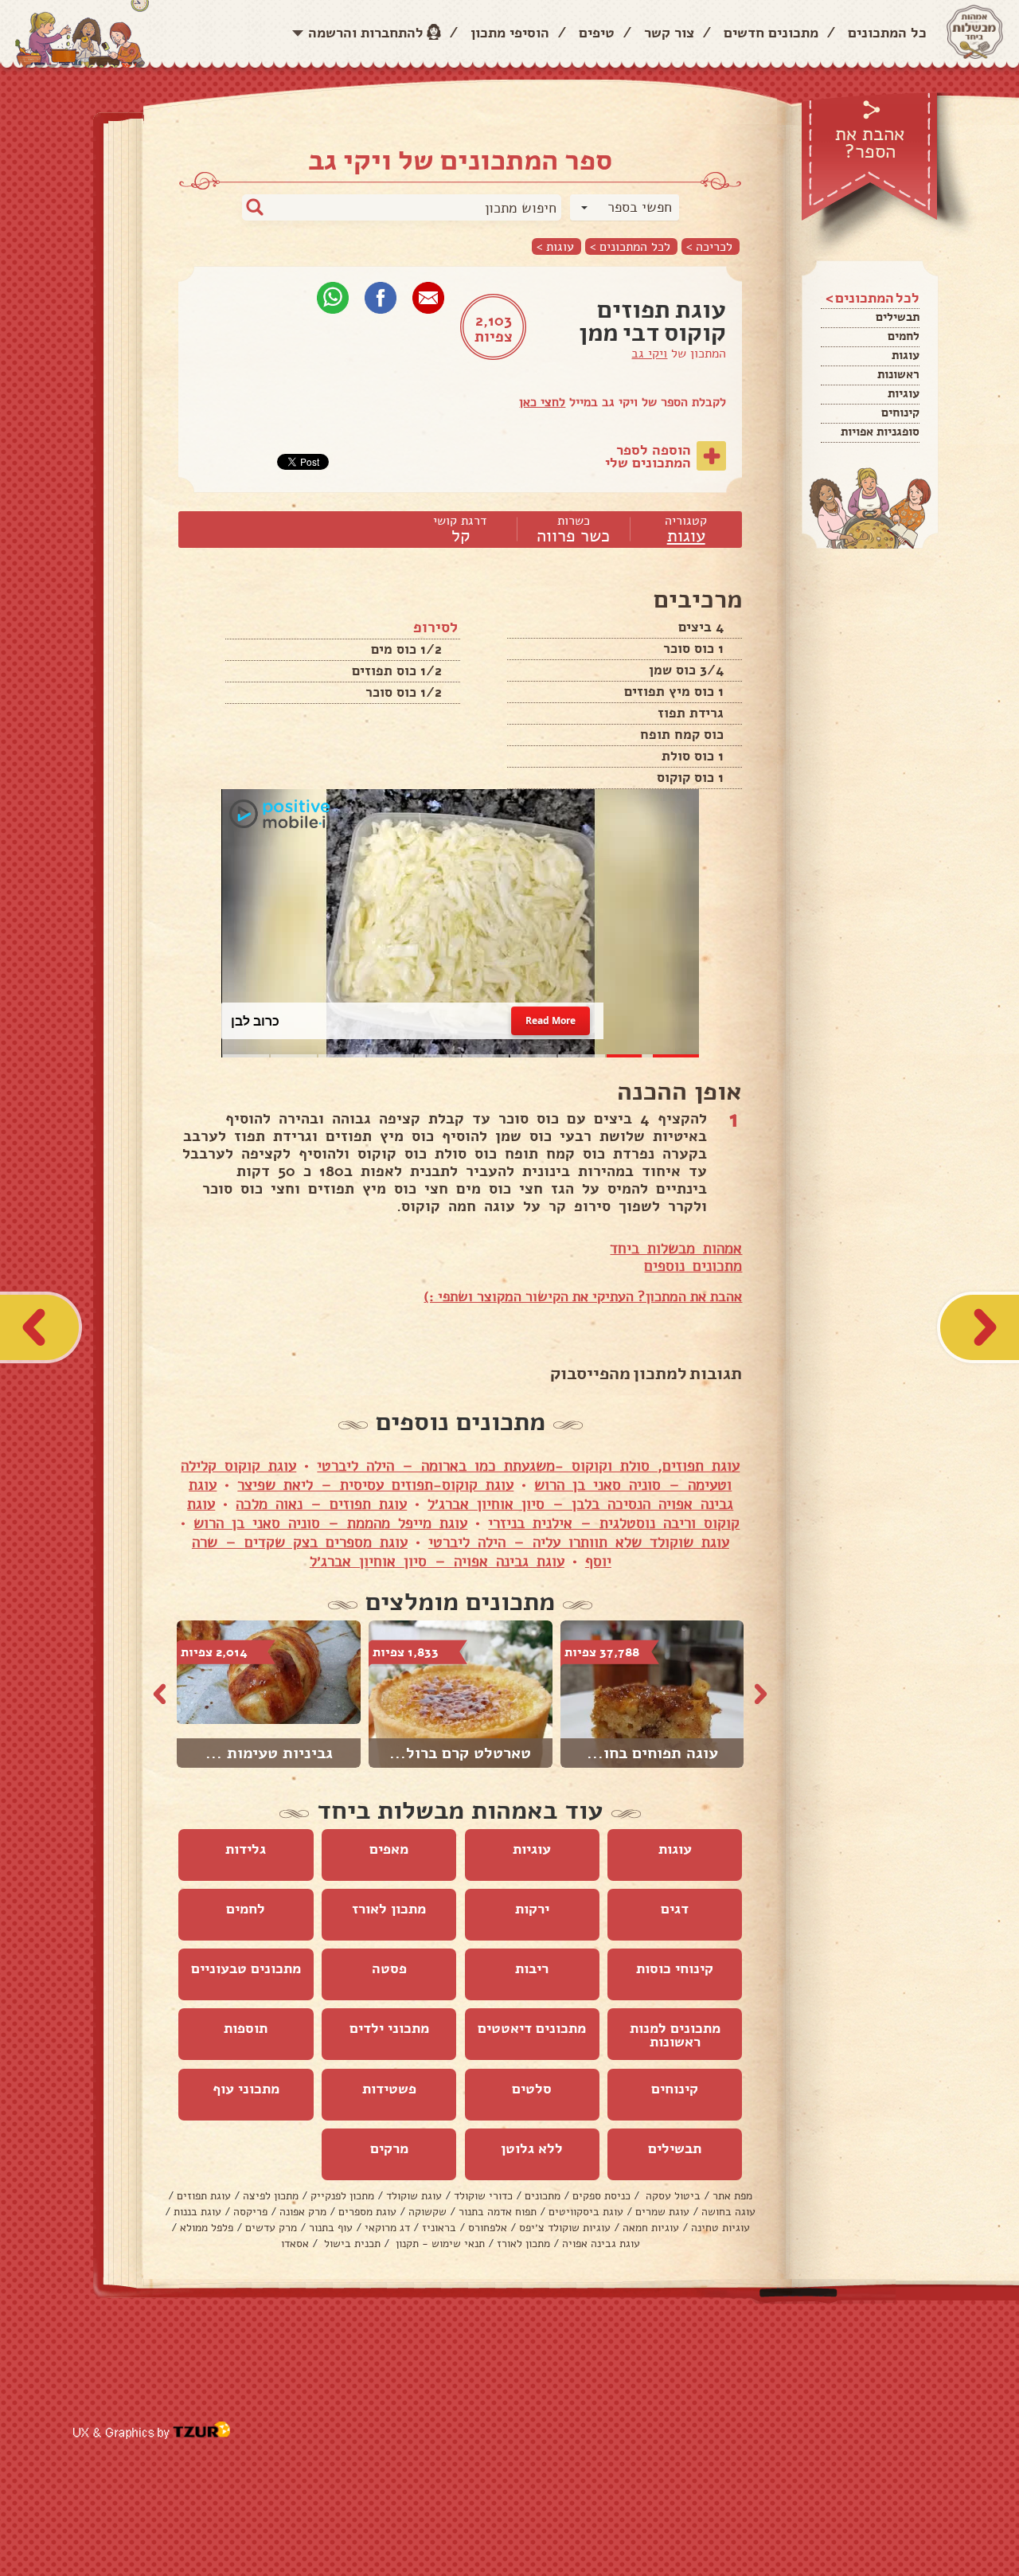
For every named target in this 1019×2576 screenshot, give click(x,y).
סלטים (532, 2089)
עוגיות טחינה (720, 2228)
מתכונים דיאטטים (532, 2028)
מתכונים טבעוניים (246, 1968)
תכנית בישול (351, 2244)
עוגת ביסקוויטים (586, 2212)
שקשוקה (428, 2212)
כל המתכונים (887, 33)
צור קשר (669, 33)
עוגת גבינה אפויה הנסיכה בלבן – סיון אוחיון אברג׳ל (461, 1495)
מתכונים (543, 2196)
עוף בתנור (331, 2228)
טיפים (597, 33)
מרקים (389, 2148)
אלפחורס (488, 2228)
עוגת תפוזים (204, 2196)
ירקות (532, 1909)
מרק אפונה (303, 2212)
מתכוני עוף (246, 2089)
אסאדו (295, 2244)
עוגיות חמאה (651, 2228)
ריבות (532, 1968)
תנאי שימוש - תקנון (439, 2244)
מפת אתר (732, 2196)
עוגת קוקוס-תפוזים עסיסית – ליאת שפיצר (375, 1485)
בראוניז (439, 2228)
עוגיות (904, 393)
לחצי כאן (542, 402)
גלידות (246, 1849)
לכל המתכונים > (630, 246)
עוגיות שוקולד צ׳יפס (565, 2228)
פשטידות (389, 2089)
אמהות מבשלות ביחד (676, 1249)
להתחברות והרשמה (366, 33)
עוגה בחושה (728, 2212)
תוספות (246, 2028)
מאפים (389, 1849)
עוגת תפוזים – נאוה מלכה (321, 1504)
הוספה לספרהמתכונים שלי (648, 456)
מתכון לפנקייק (342, 2196)
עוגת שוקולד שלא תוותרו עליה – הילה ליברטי (579, 1542)
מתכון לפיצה (271, 2196)
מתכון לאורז (389, 1909)
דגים (675, 1909)
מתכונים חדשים (771, 33)
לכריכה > (709, 246)
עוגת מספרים (367, 2212)
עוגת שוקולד (414, 2196)
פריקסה (250, 2212)
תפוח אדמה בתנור (498, 2212)
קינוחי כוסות (675, 1968)
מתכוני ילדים (389, 2028)
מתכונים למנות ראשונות (675, 2035)
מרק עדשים (271, 2228)
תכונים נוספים (689, 1266)
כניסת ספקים (601, 2196)
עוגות (906, 355)
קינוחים (900, 412)
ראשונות (898, 374)
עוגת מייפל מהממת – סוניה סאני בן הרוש (330, 1523)
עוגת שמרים (662, 2212)
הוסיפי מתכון (510, 33)
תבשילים (898, 317)
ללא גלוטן (532, 2148)
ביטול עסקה (672, 2196)
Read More (551, 1020)
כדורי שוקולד (483, 2196)
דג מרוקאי (387, 2228)
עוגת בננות (197, 2212)
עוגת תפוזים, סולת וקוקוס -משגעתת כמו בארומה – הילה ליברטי (528, 1466)
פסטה (389, 1968)
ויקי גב (649, 354)
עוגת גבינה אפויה (601, 2244)
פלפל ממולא (207, 2228)
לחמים (904, 336)
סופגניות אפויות (880, 432)
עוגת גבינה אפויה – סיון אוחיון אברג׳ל (437, 1562)
